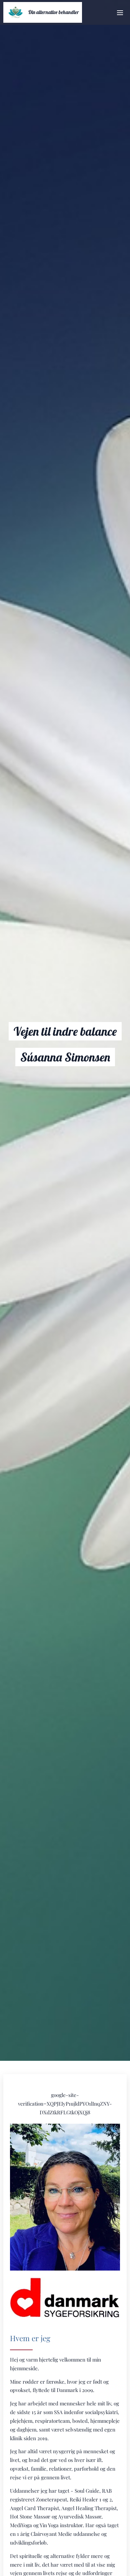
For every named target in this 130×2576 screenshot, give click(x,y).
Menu (120, 12)
